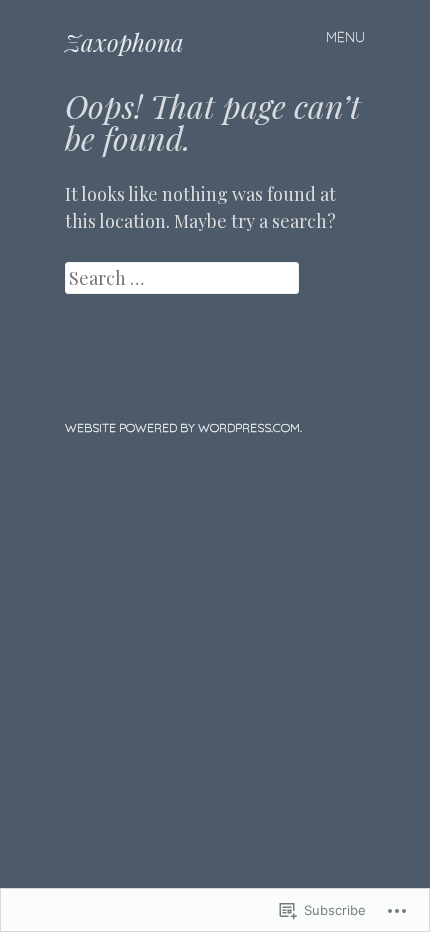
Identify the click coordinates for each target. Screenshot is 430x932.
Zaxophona (124, 42)
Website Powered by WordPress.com (182, 427)
